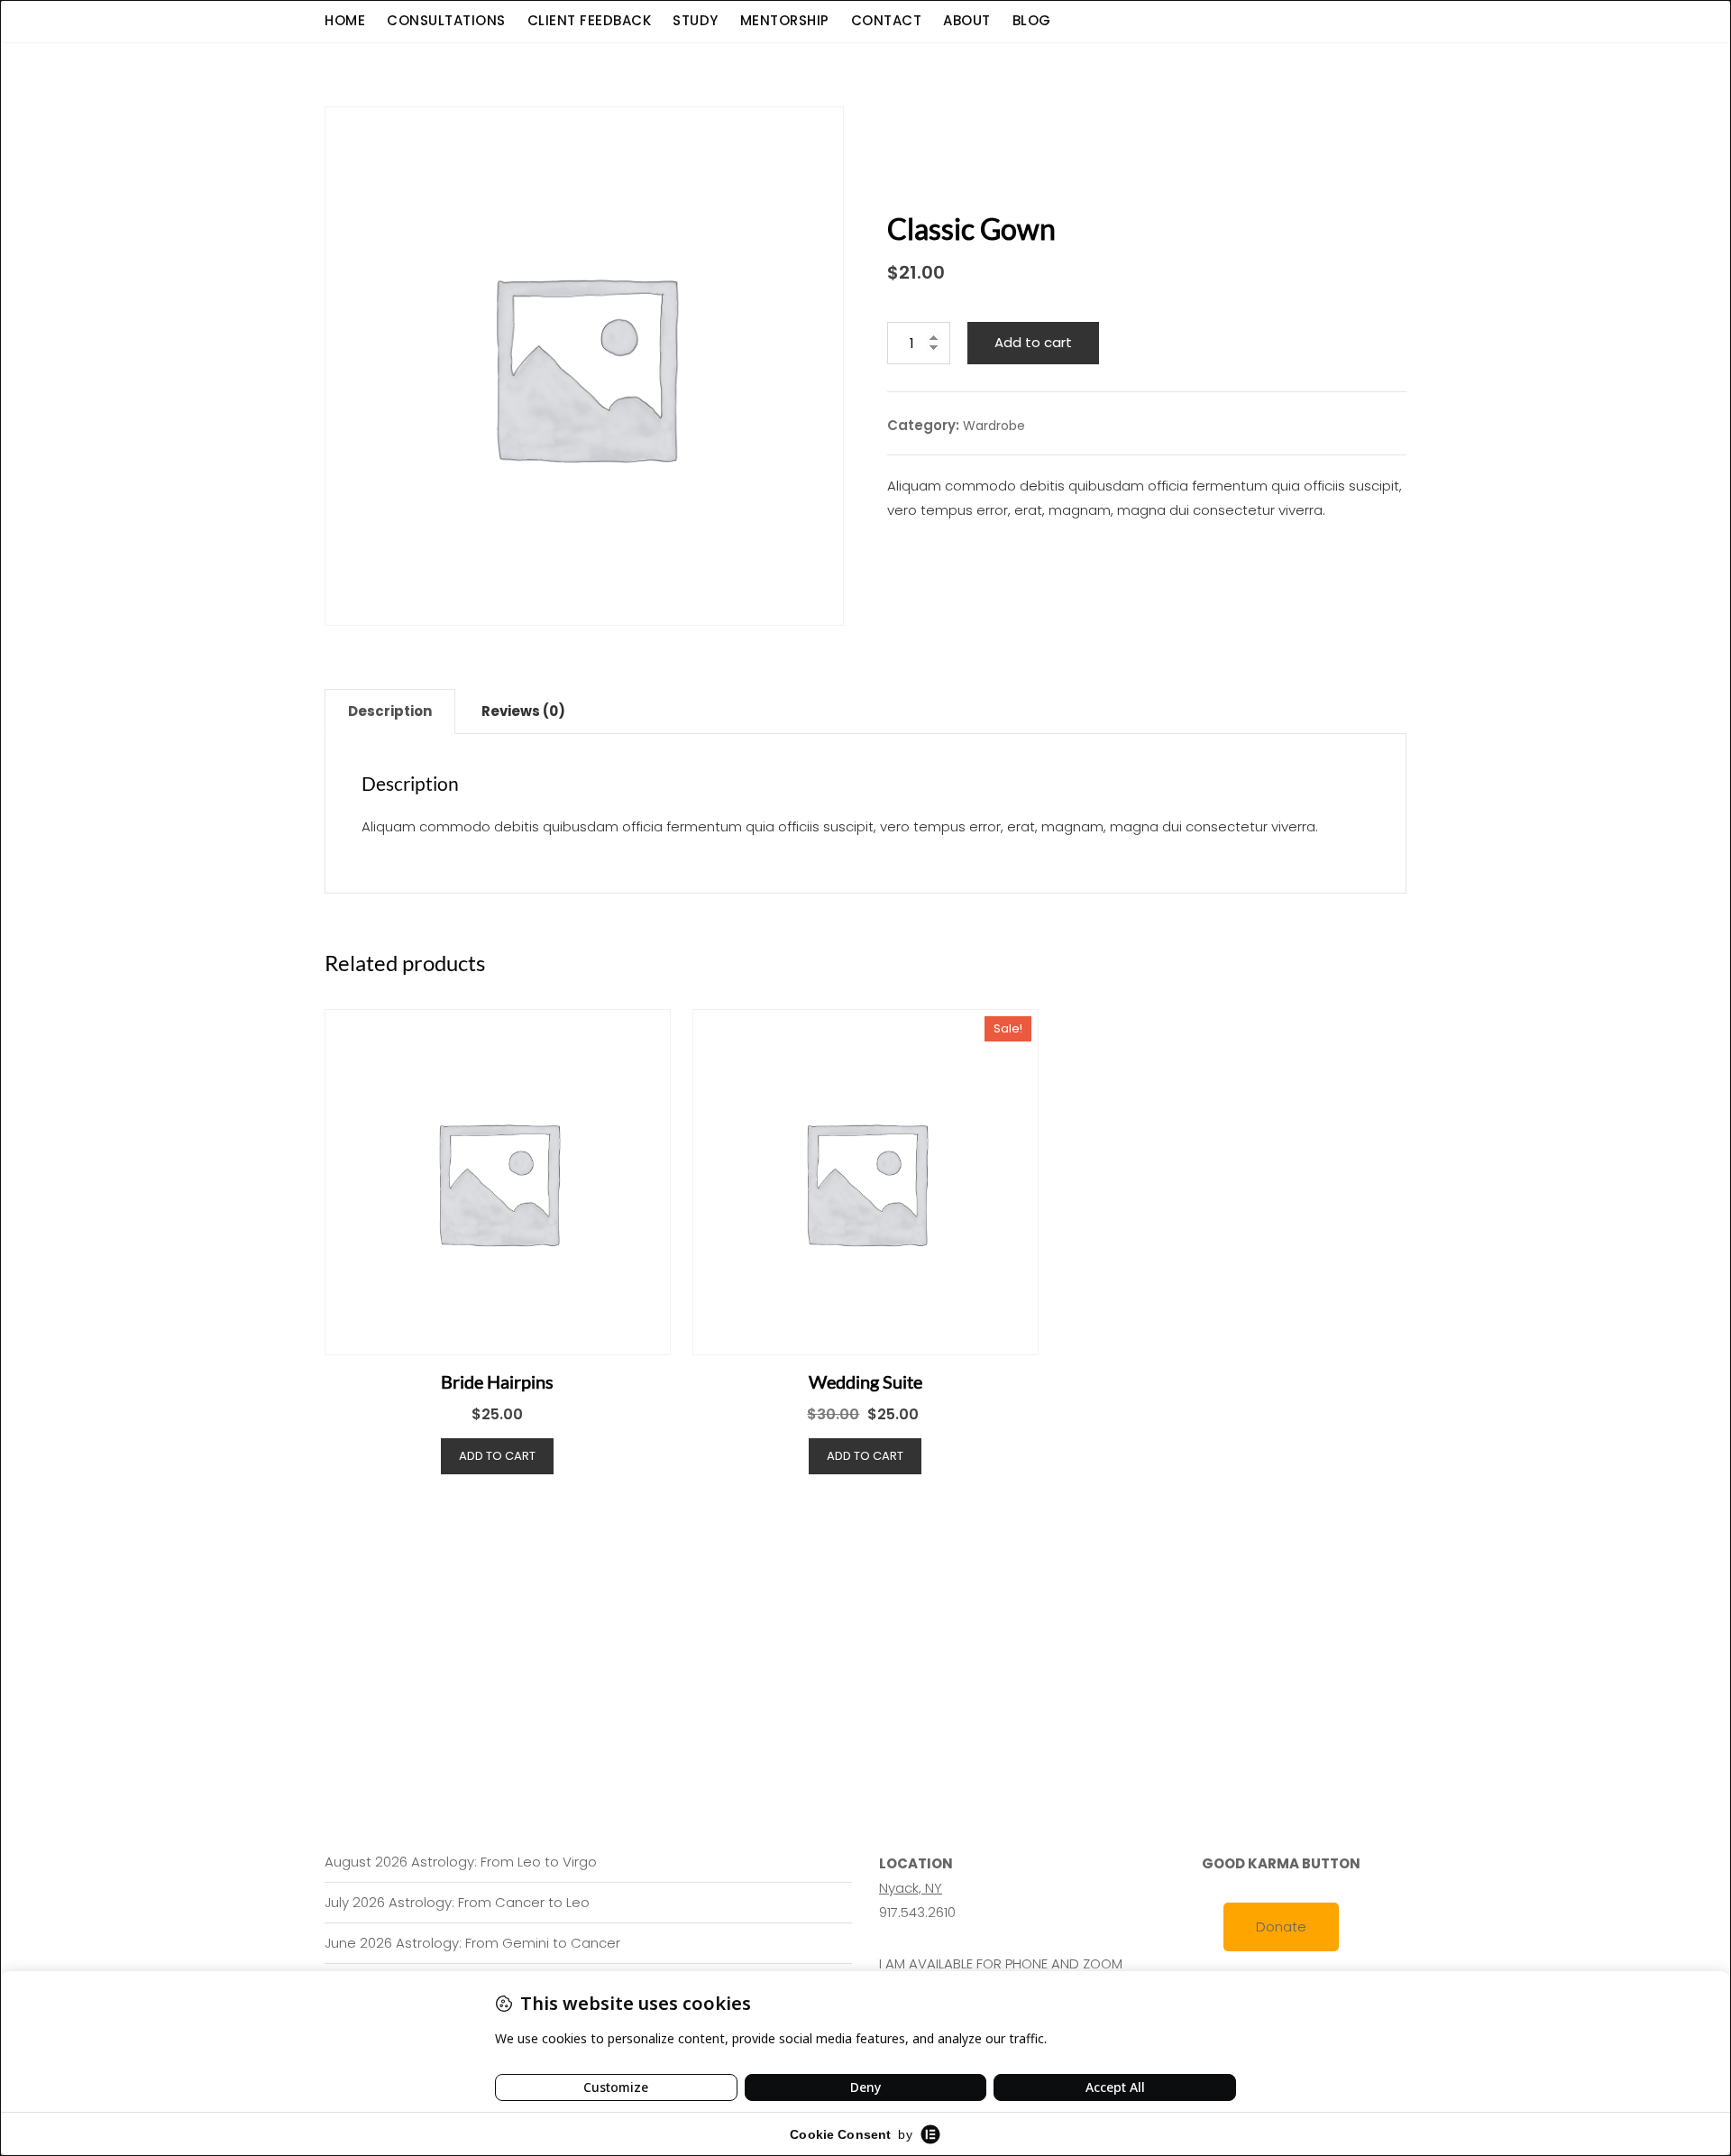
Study (696, 20)
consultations (446, 20)
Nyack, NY (911, 1888)
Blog (1032, 20)
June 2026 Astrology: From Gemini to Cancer (472, 1943)
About (967, 20)
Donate (1281, 1927)
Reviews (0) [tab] (523, 711)
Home (345, 20)
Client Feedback (590, 20)
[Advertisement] (870, 1610)
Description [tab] (390, 711)
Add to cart (1033, 342)
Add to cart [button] (497, 1456)
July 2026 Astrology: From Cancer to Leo (457, 1902)
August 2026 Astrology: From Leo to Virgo (461, 1862)
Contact (887, 20)
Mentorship (785, 20)
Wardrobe (994, 426)
